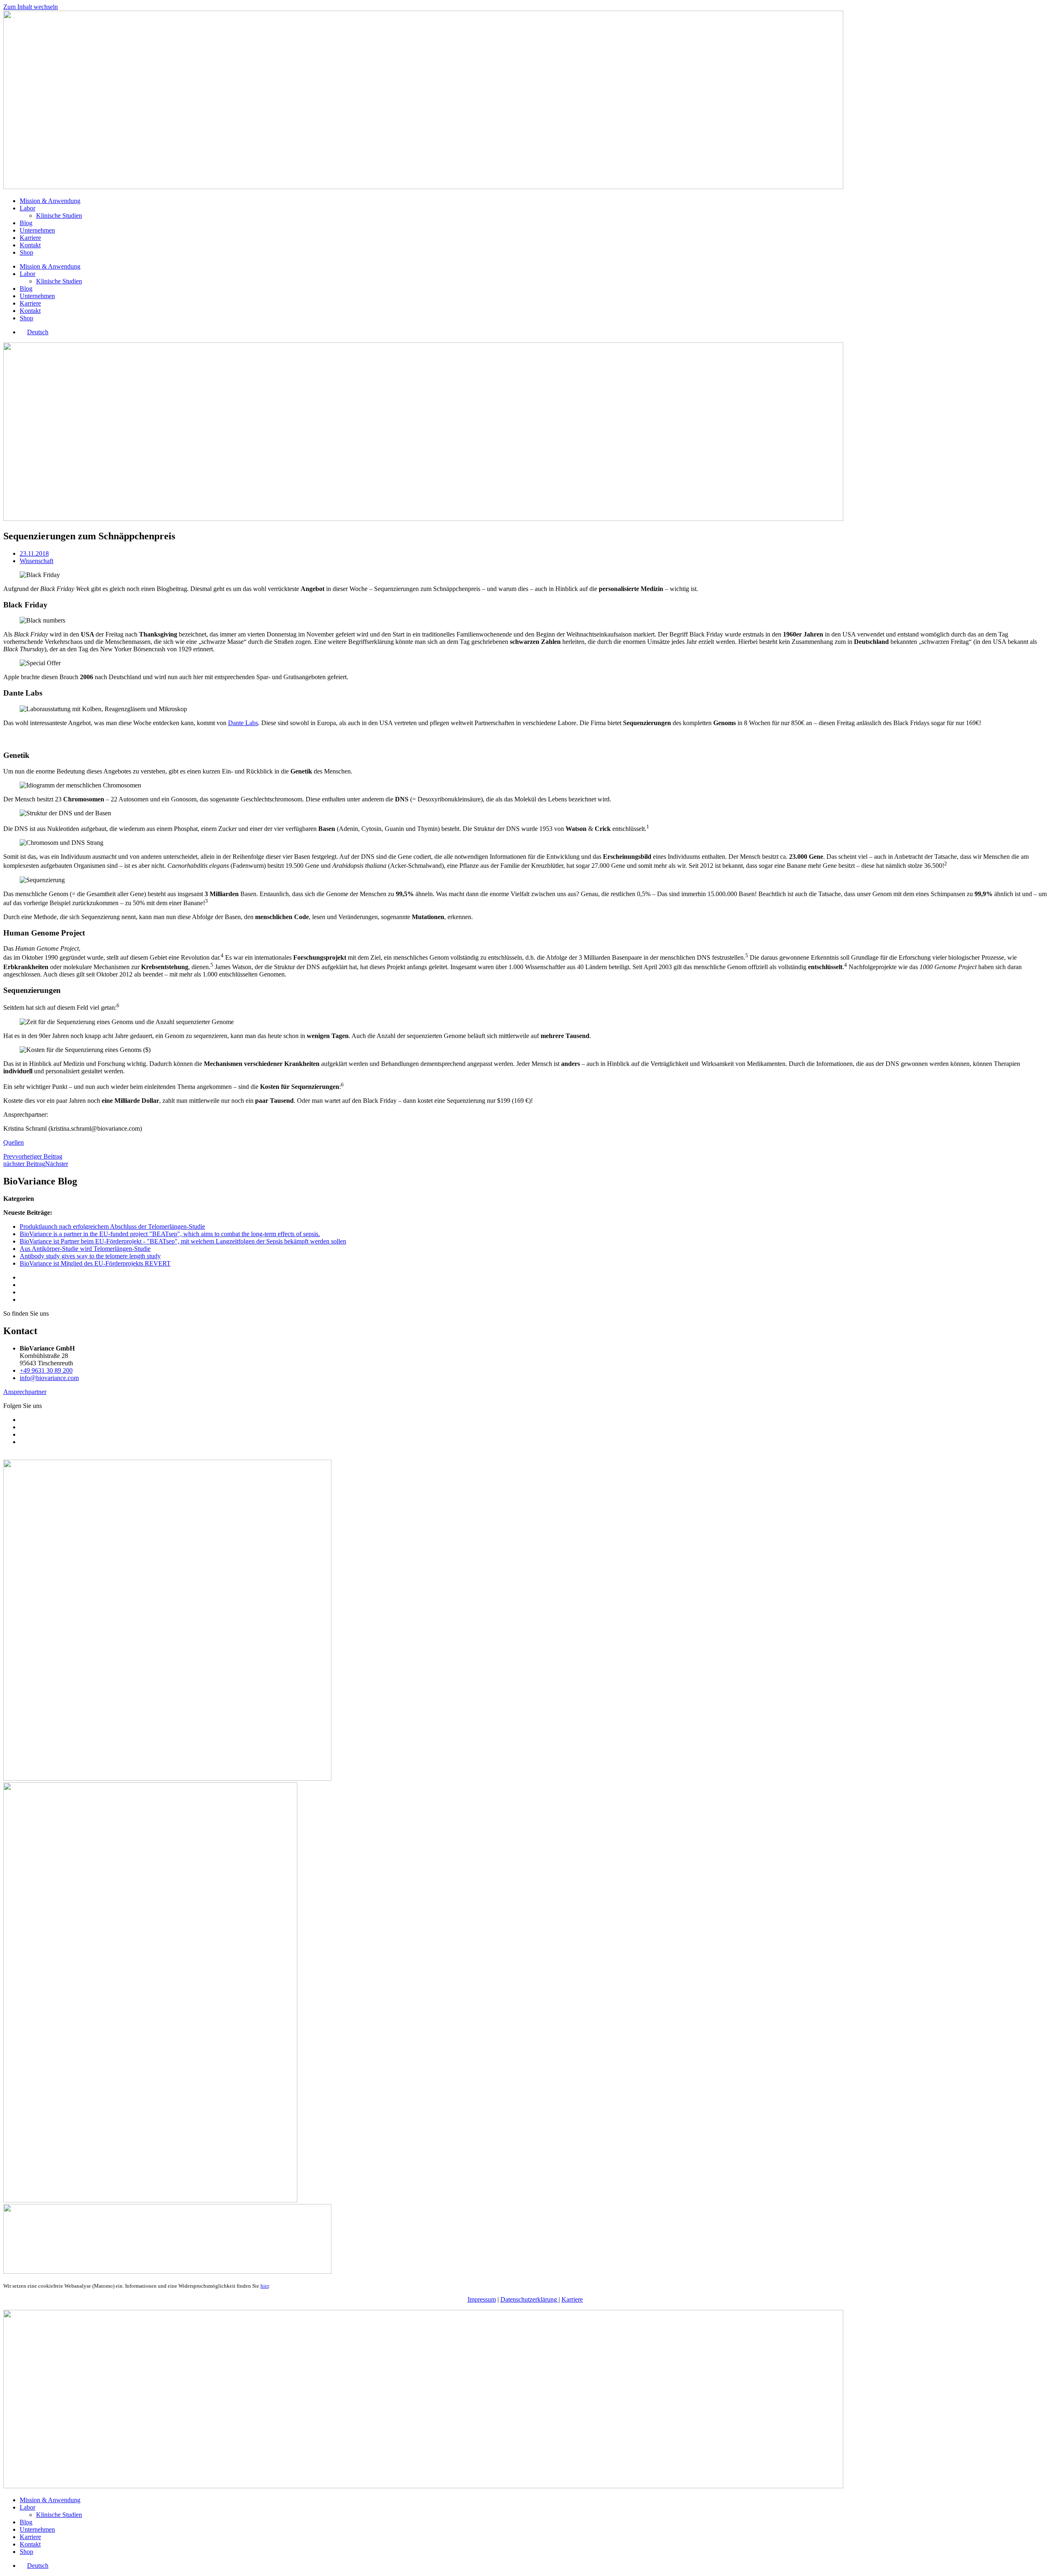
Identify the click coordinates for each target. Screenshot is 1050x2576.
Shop (26, 252)
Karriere (30, 238)
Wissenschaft (37, 561)
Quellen (14, 1142)
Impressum (482, 2299)
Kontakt (30, 245)
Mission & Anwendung (50, 201)
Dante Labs (243, 723)
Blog (26, 223)
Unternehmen (37, 230)
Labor (27, 208)
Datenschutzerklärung (530, 2299)
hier (265, 2286)
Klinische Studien (59, 216)
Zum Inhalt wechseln (31, 7)
